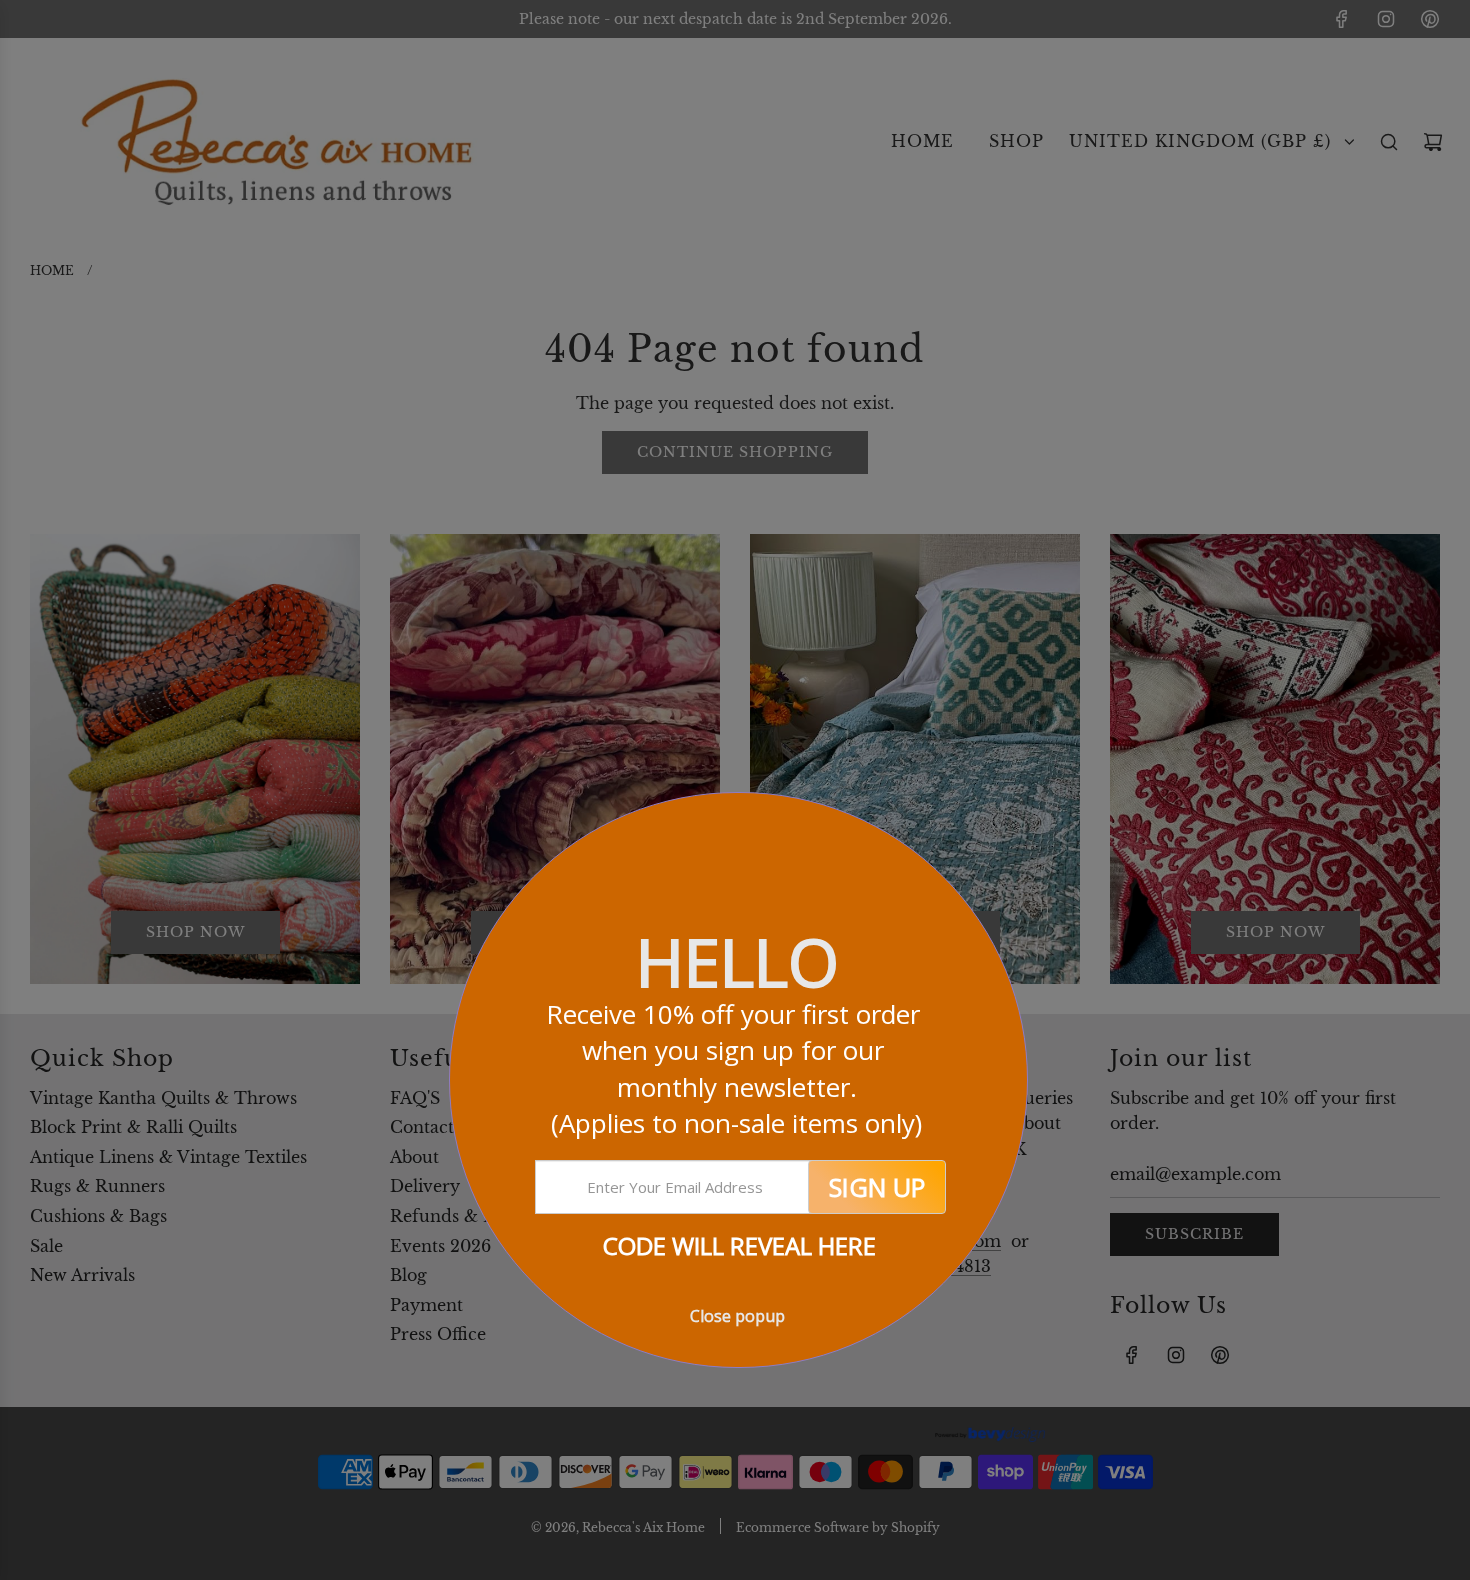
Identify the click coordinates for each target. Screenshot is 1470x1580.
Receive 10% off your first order (736, 1068)
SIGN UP (877, 1187)
